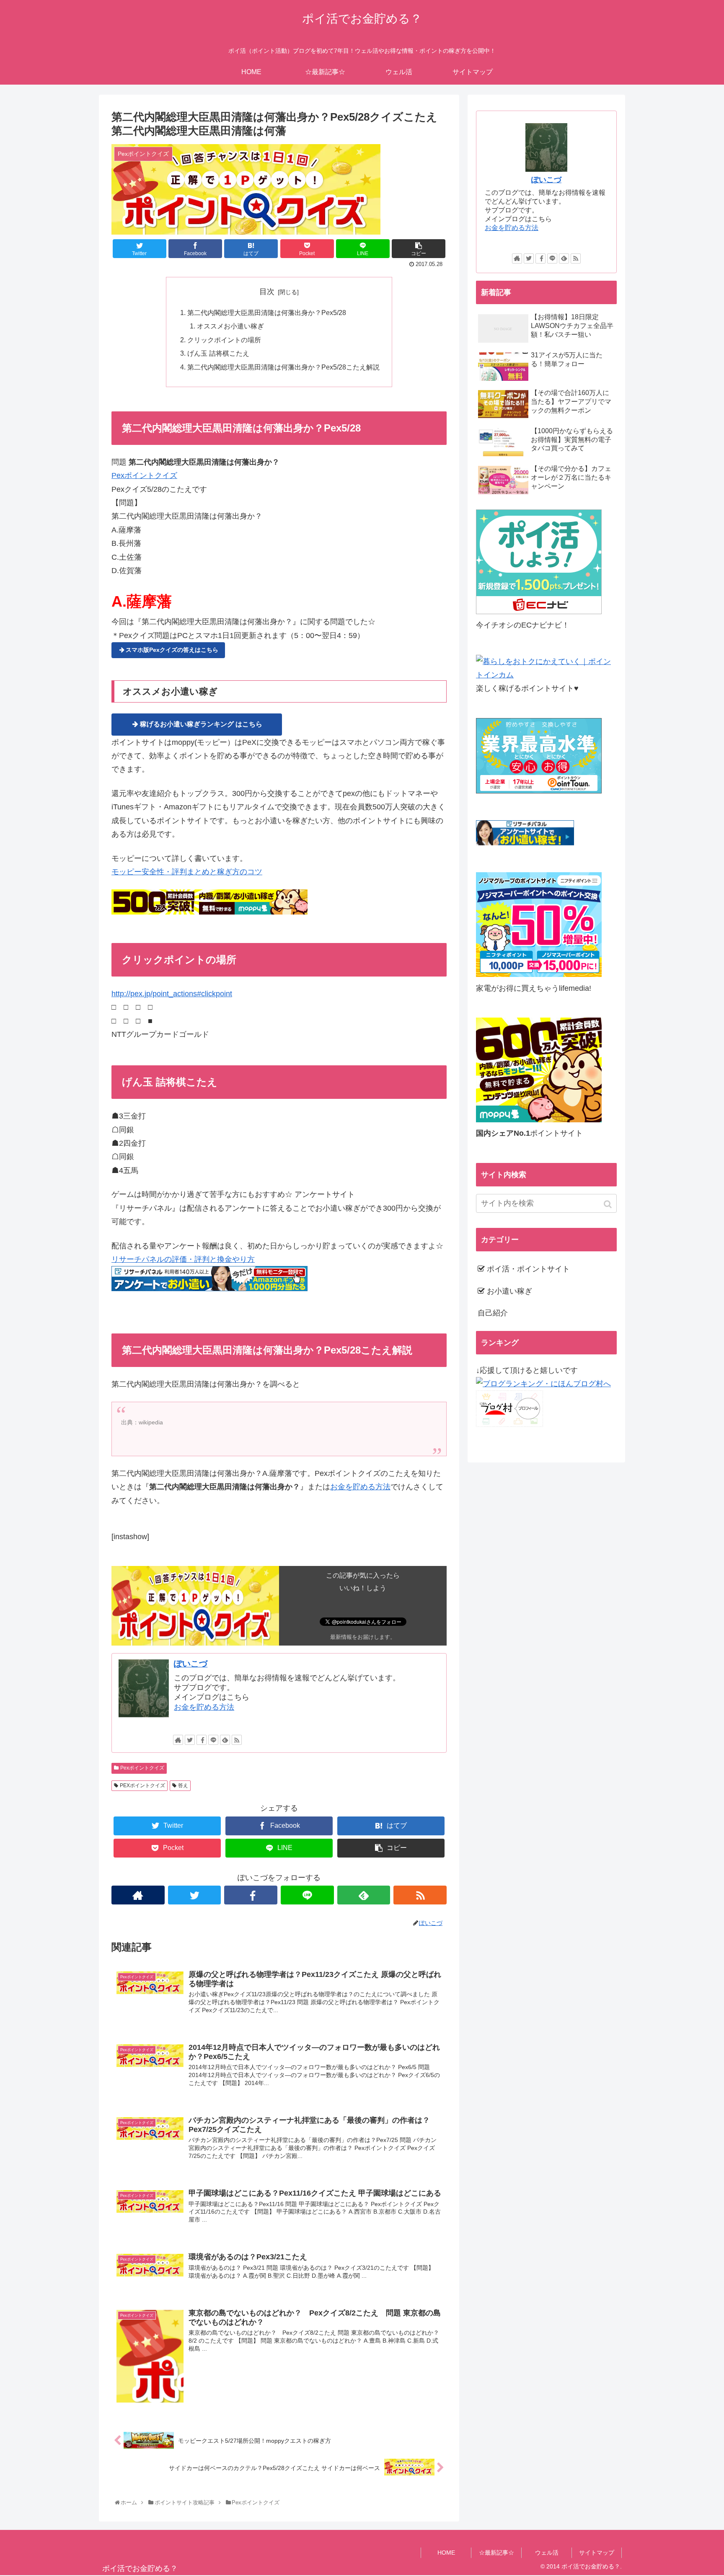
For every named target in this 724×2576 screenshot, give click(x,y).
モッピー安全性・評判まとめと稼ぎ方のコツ (187, 872)
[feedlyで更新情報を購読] (225, 1740)
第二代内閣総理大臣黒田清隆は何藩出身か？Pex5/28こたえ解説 (283, 367)
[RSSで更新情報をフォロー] (237, 1740)
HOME (446, 2553)
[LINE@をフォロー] (213, 1740)
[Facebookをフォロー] (202, 1740)
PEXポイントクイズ (142, 1785)
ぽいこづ (191, 1664)
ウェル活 (547, 2553)
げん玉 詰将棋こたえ (218, 353)
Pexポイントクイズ (144, 475)
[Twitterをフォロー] (190, 1740)
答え (183, 1785)
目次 (267, 292)
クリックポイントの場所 (224, 340)
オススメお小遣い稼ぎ (230, 326)
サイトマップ (597, 2553)
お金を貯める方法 (360, 1487)
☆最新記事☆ (496, 2553)
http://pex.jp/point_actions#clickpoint (172, 994)
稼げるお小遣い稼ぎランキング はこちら (201, 724)
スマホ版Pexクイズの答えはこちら (172, 650)
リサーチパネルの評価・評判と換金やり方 (183, 1259)
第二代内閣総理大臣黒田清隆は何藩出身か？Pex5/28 (267, 313)
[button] (609, 1204)
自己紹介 (493, 1313)
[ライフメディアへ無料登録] (539, 974)
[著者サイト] (178, 1740)
